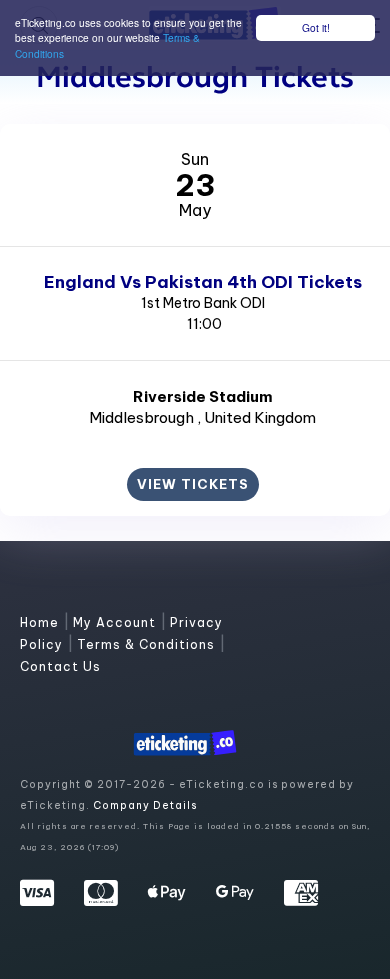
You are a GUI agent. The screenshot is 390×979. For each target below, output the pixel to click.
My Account (116, 622)
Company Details (145, 805)
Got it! (316, 27)
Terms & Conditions (148, 644)
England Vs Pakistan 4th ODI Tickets (203, 282)
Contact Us (60, 666)
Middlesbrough (143, 417)
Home (41, 622)
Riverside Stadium (203, 396)
